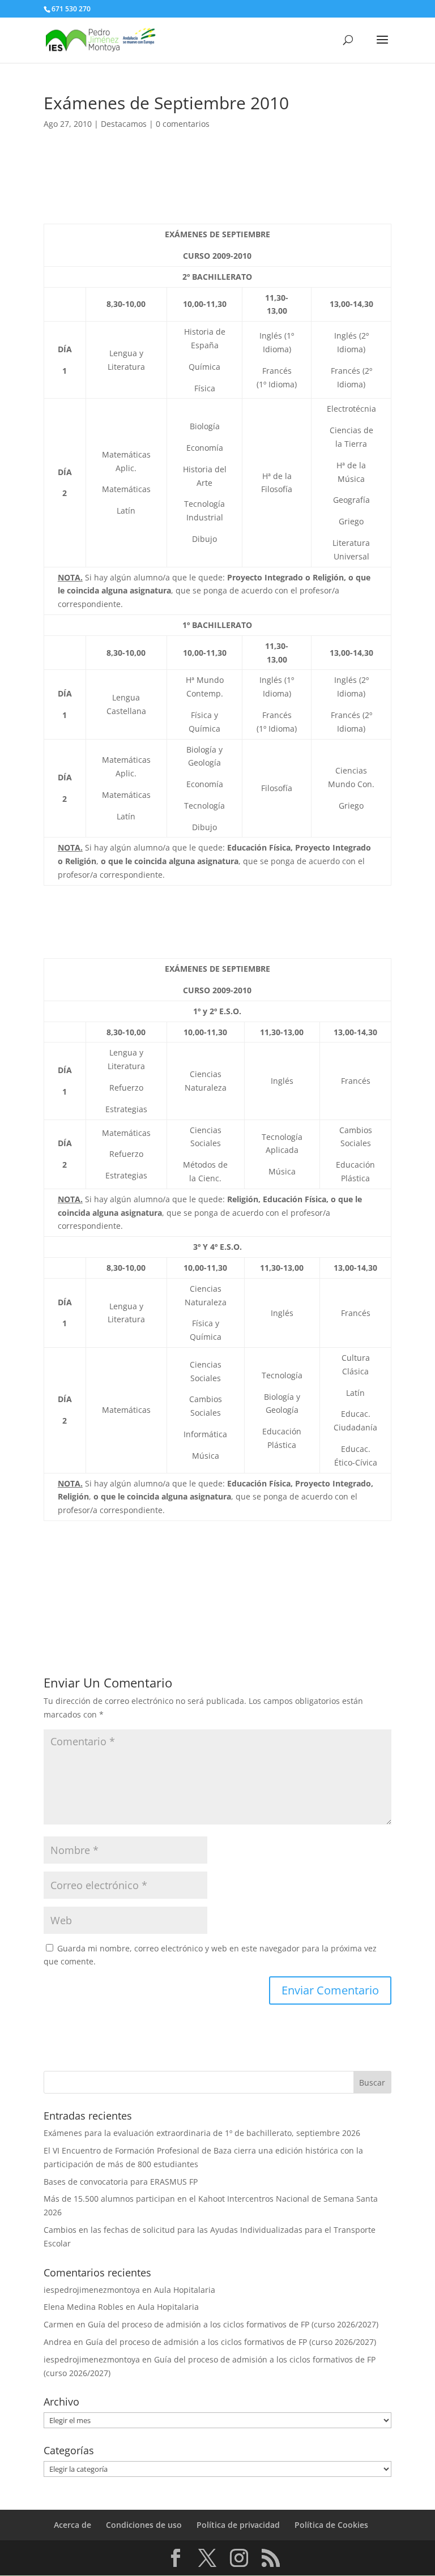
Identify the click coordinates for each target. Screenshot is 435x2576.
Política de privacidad (238, 2525)
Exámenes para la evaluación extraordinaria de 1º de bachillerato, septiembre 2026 (202, 2133)
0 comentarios (183, 124)
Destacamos (124, 124)
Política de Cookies (331, 2525)
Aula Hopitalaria (185, 2290)
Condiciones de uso (144, 2525)
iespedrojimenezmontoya (92, 2290)
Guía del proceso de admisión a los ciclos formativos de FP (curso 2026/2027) (233, 2324)
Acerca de (72, 2525)
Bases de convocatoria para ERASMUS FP (121, 2182)
